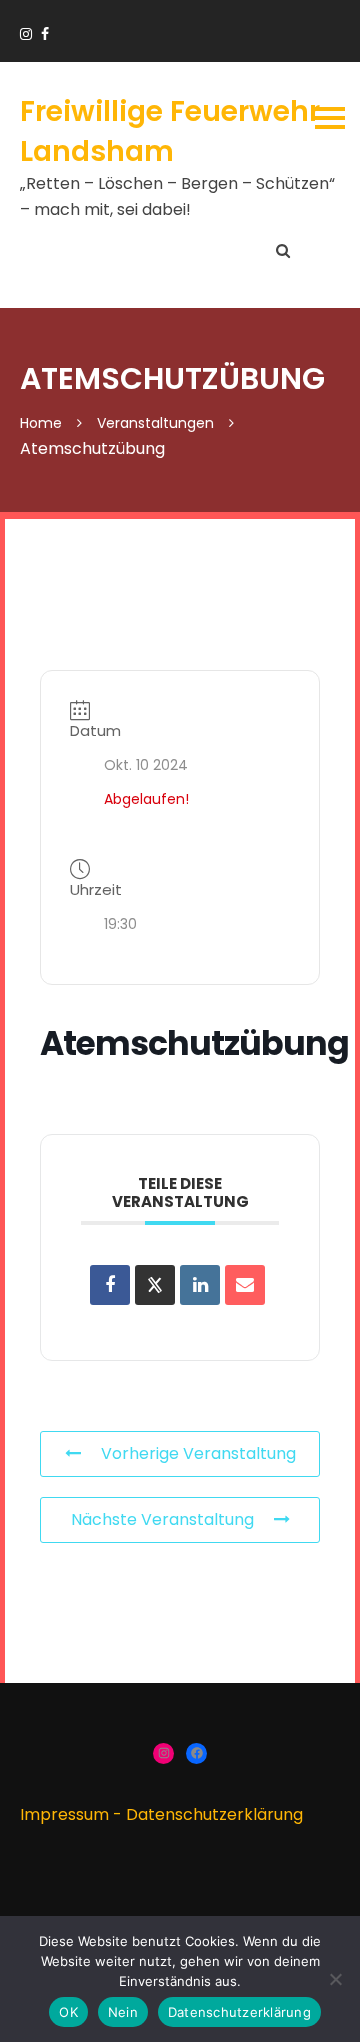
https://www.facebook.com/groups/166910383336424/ (45, 34)
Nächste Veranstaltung (162, 1519)
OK (68, 2012)
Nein (123, 2012)
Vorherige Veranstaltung (198, 1453)
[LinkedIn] (200, 1285)
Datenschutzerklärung (214, 1814)
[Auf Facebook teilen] (110, 1285)
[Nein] (335, 1979)
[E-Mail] (245, 1285)
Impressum (64, 1814)
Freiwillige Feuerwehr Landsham (170, 131)
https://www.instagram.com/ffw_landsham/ (26, 34)
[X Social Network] (155, 1285)
